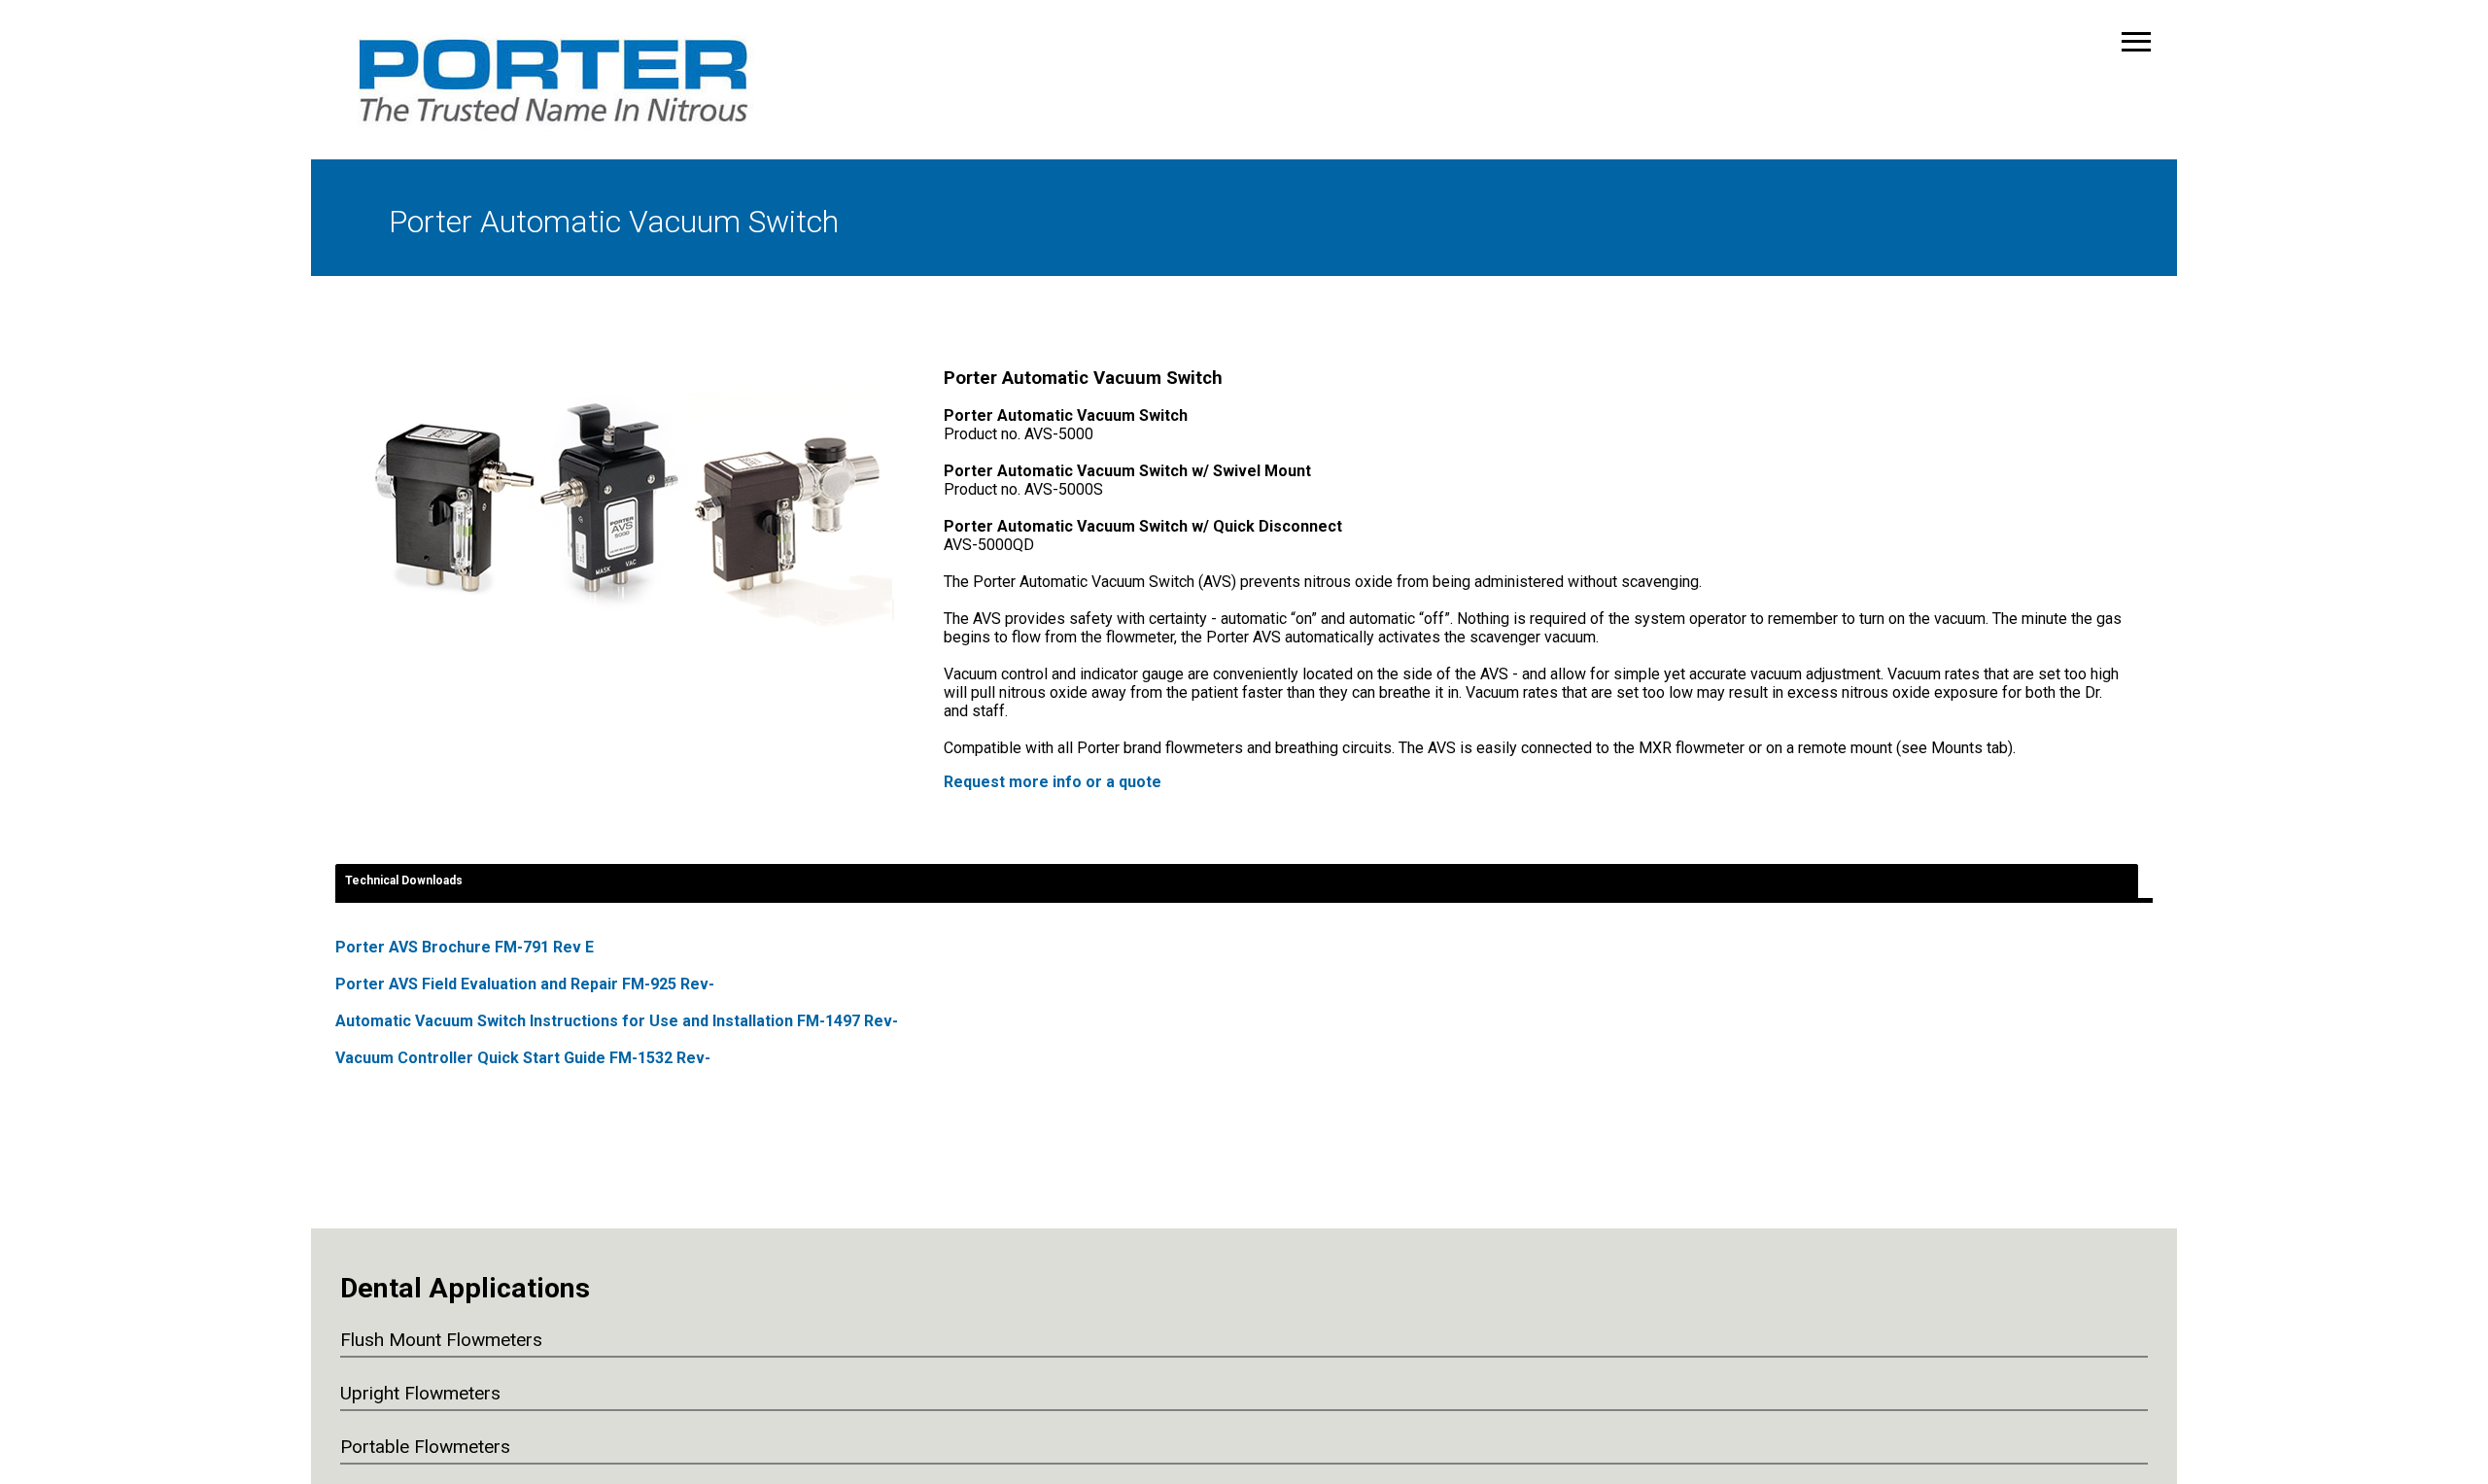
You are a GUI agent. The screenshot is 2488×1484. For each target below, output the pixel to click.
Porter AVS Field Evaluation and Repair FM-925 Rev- (525, 984)
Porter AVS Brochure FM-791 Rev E (465, 947)
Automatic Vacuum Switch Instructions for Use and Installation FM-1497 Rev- (617, 1021)
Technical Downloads (404, 880)
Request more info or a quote (1053, 782)
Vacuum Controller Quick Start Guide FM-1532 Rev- (523, 1058)
